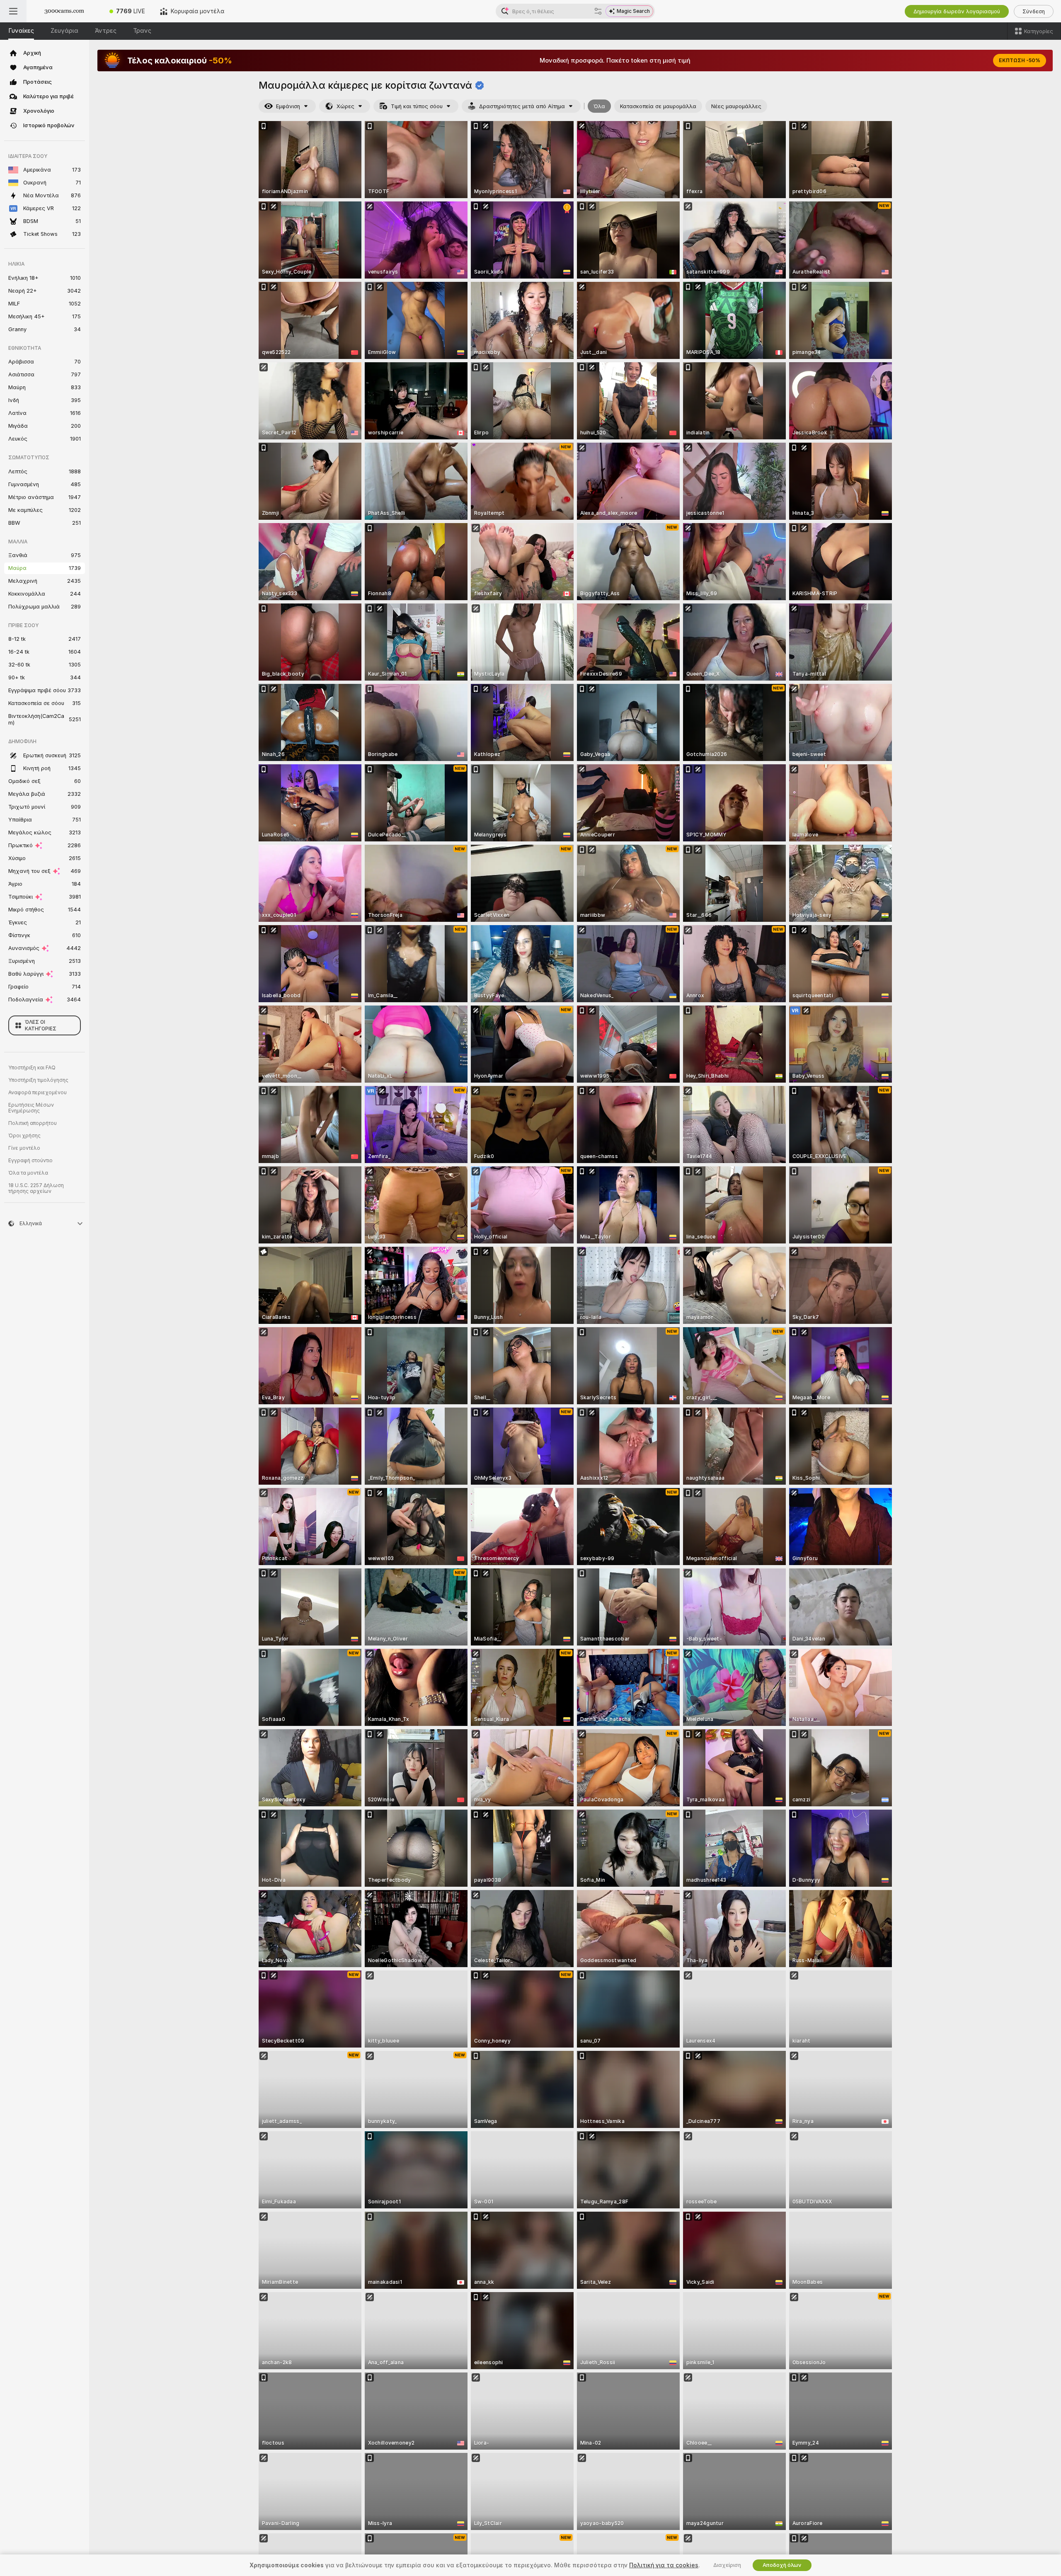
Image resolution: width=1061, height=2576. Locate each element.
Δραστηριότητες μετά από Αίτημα (522, 106)
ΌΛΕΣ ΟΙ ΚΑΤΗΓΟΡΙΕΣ (41, 1025)
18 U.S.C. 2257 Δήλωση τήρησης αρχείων (36, 1188)
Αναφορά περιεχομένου (38, 1093)
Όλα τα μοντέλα (28, 1173)
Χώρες (345, 106)
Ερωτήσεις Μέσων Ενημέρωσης (31, 1108)
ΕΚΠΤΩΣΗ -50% (1020, 61)
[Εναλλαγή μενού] (13, 11)
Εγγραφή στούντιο (30, 1161)
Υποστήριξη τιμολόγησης (38, 1080)
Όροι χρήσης (24, 1136)
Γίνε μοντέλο (24, 1148)
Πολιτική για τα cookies (664, 2565)
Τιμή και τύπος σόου (417, 106)
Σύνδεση (1034, 11)
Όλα (599, 106)
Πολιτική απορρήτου (33, 1123)
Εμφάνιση (288, 106)
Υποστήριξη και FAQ (32, 1068)
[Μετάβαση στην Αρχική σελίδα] (64, 11)
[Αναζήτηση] (598, 11)
